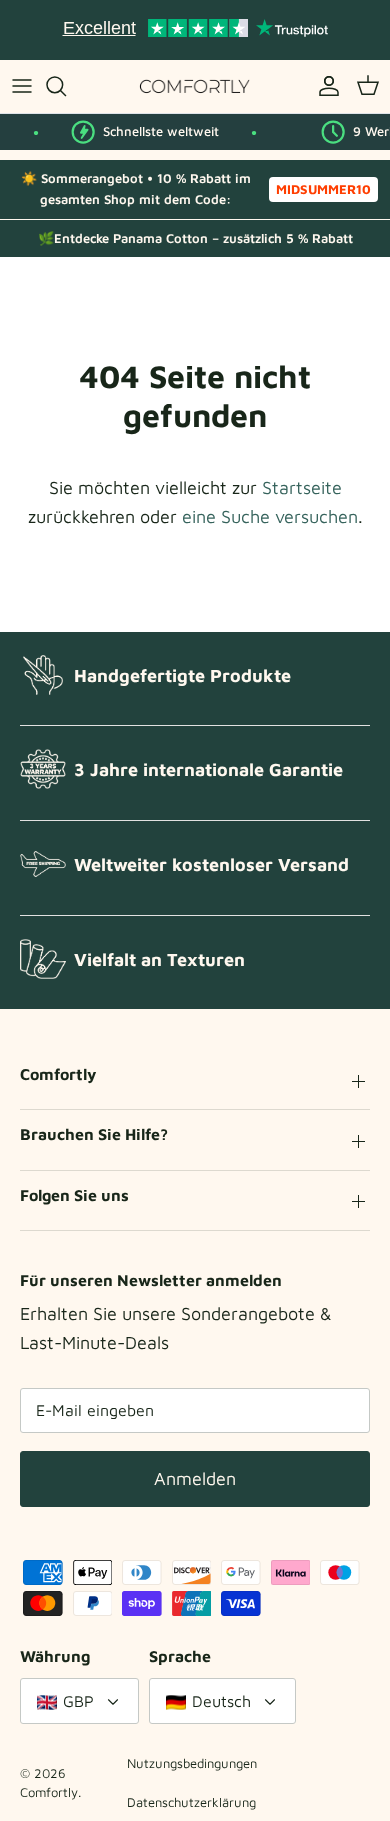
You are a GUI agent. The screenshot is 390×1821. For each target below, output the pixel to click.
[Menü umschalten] (22, 86)
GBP (78, 1701)
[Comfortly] (195, 86)
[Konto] (324, 86)
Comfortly (49, 1792)
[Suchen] (66, 86)
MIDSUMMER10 (323, 189)
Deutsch (221, 1701)
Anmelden (195, 1478)
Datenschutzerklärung (191, 1802)
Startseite (302, 487)
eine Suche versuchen (270, 516)
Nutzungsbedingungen (192, 1763)
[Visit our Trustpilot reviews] (195, 30)
